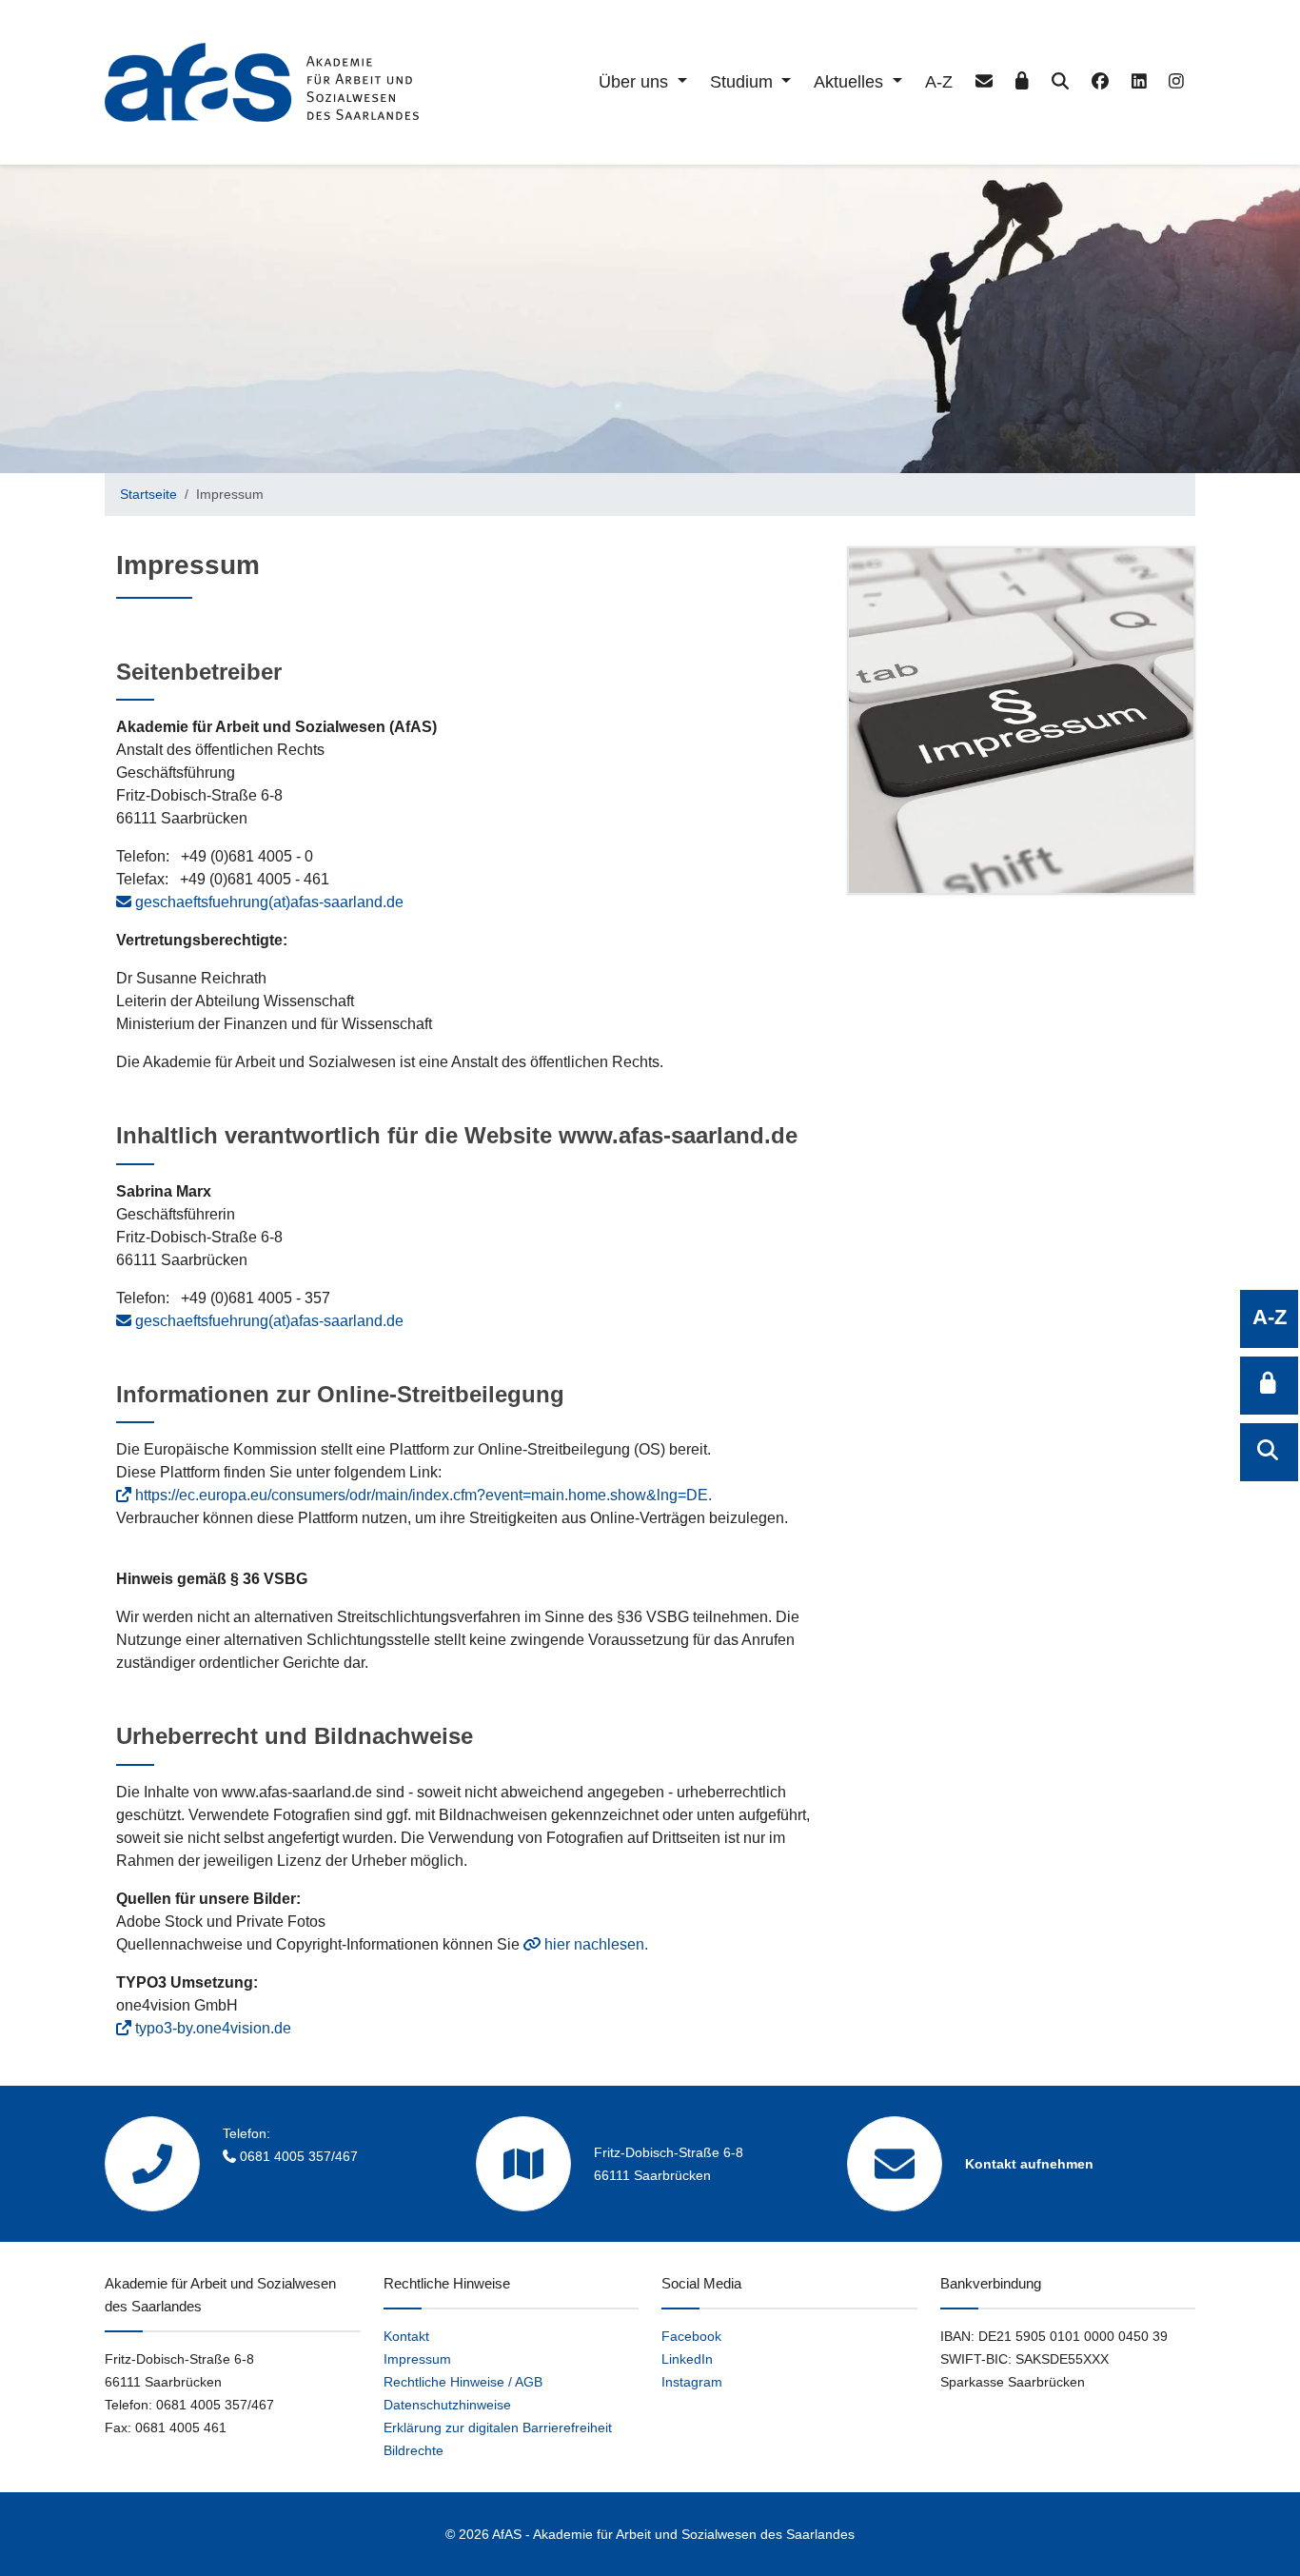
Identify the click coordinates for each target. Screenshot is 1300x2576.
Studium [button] (744, 82)
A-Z (939, 82)
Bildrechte (414, 2450)
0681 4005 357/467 (299, 2156)
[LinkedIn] (1139, 82)
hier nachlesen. (596, 1944)
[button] (1269, 1386)
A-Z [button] (1270, 1317)
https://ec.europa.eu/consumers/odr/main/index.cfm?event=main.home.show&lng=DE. (423, 1495)
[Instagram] (1176, 82)
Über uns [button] (636, 82)
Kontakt (406, 2336)
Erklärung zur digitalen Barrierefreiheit (498, 2427)
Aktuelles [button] (851, 82)
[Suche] (1060, 82)
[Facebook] (1100, 82)
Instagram (692, 2382)
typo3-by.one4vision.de (213, 2028)
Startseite (148, 494)
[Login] (1022, 82)
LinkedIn (687, 2359)
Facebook (691, 2336)
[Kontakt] (984, 82)
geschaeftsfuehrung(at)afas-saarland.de (269, 902)
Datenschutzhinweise (447, 2405)
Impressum (417, 2359)
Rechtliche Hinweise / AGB (463, 2382)
